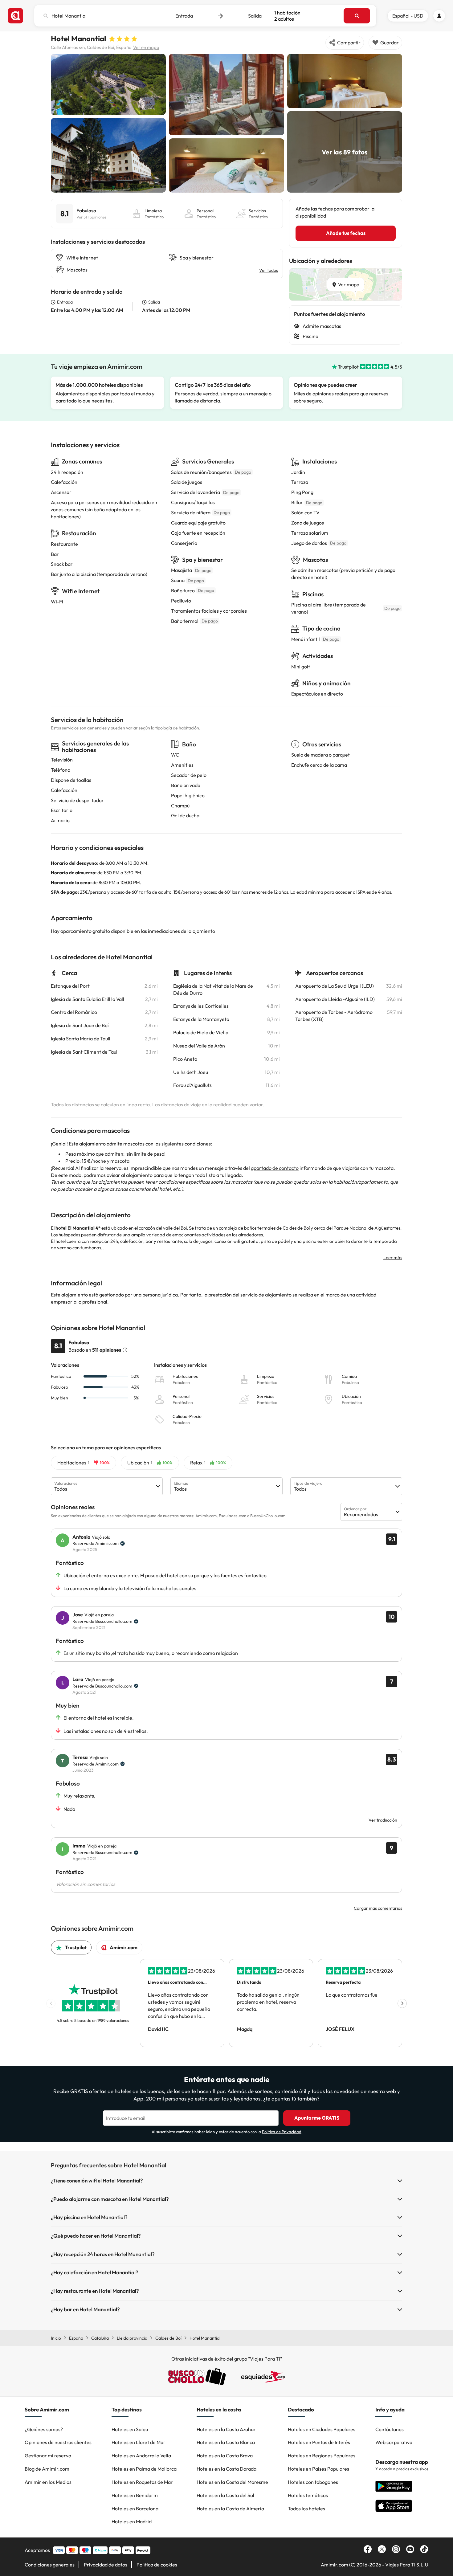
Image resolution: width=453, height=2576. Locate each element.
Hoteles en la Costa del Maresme (232, 2482)
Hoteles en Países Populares (318, 2469)
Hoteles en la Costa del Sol (225, 2495)
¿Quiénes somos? (44, 2429)
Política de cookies (157, 2565)
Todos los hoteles (306, 2509)
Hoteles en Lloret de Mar (139, 2442)
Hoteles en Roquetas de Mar (142, 2482)
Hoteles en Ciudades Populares (322, 2429)
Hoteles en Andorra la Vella (141, 2456)
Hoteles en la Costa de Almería (230, 2509)
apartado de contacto (275, 1168)
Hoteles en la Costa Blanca (226, 2442)
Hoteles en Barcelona (135, 2509)
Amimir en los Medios (48, 2482)
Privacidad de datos (106, 2565)
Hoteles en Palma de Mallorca (144, 2469)
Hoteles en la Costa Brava (225, 2456)
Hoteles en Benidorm (135, 2495)
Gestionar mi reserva (48, 2456)
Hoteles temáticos (308, 2495)
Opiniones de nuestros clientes (58, 2442)
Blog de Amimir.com (47, 2469)
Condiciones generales (50, 2565)
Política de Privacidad (282, 2132)
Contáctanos (390, 2429)
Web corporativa (394, 2442)
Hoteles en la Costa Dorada (226, 2469)
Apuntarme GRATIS (317, 2118)
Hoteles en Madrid (132, 2521)
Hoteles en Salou (130, 2429)
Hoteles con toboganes (313, 2482)
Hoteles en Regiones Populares (322, 2456)
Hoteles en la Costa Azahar (226, 2429)
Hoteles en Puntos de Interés (319, 2442)
